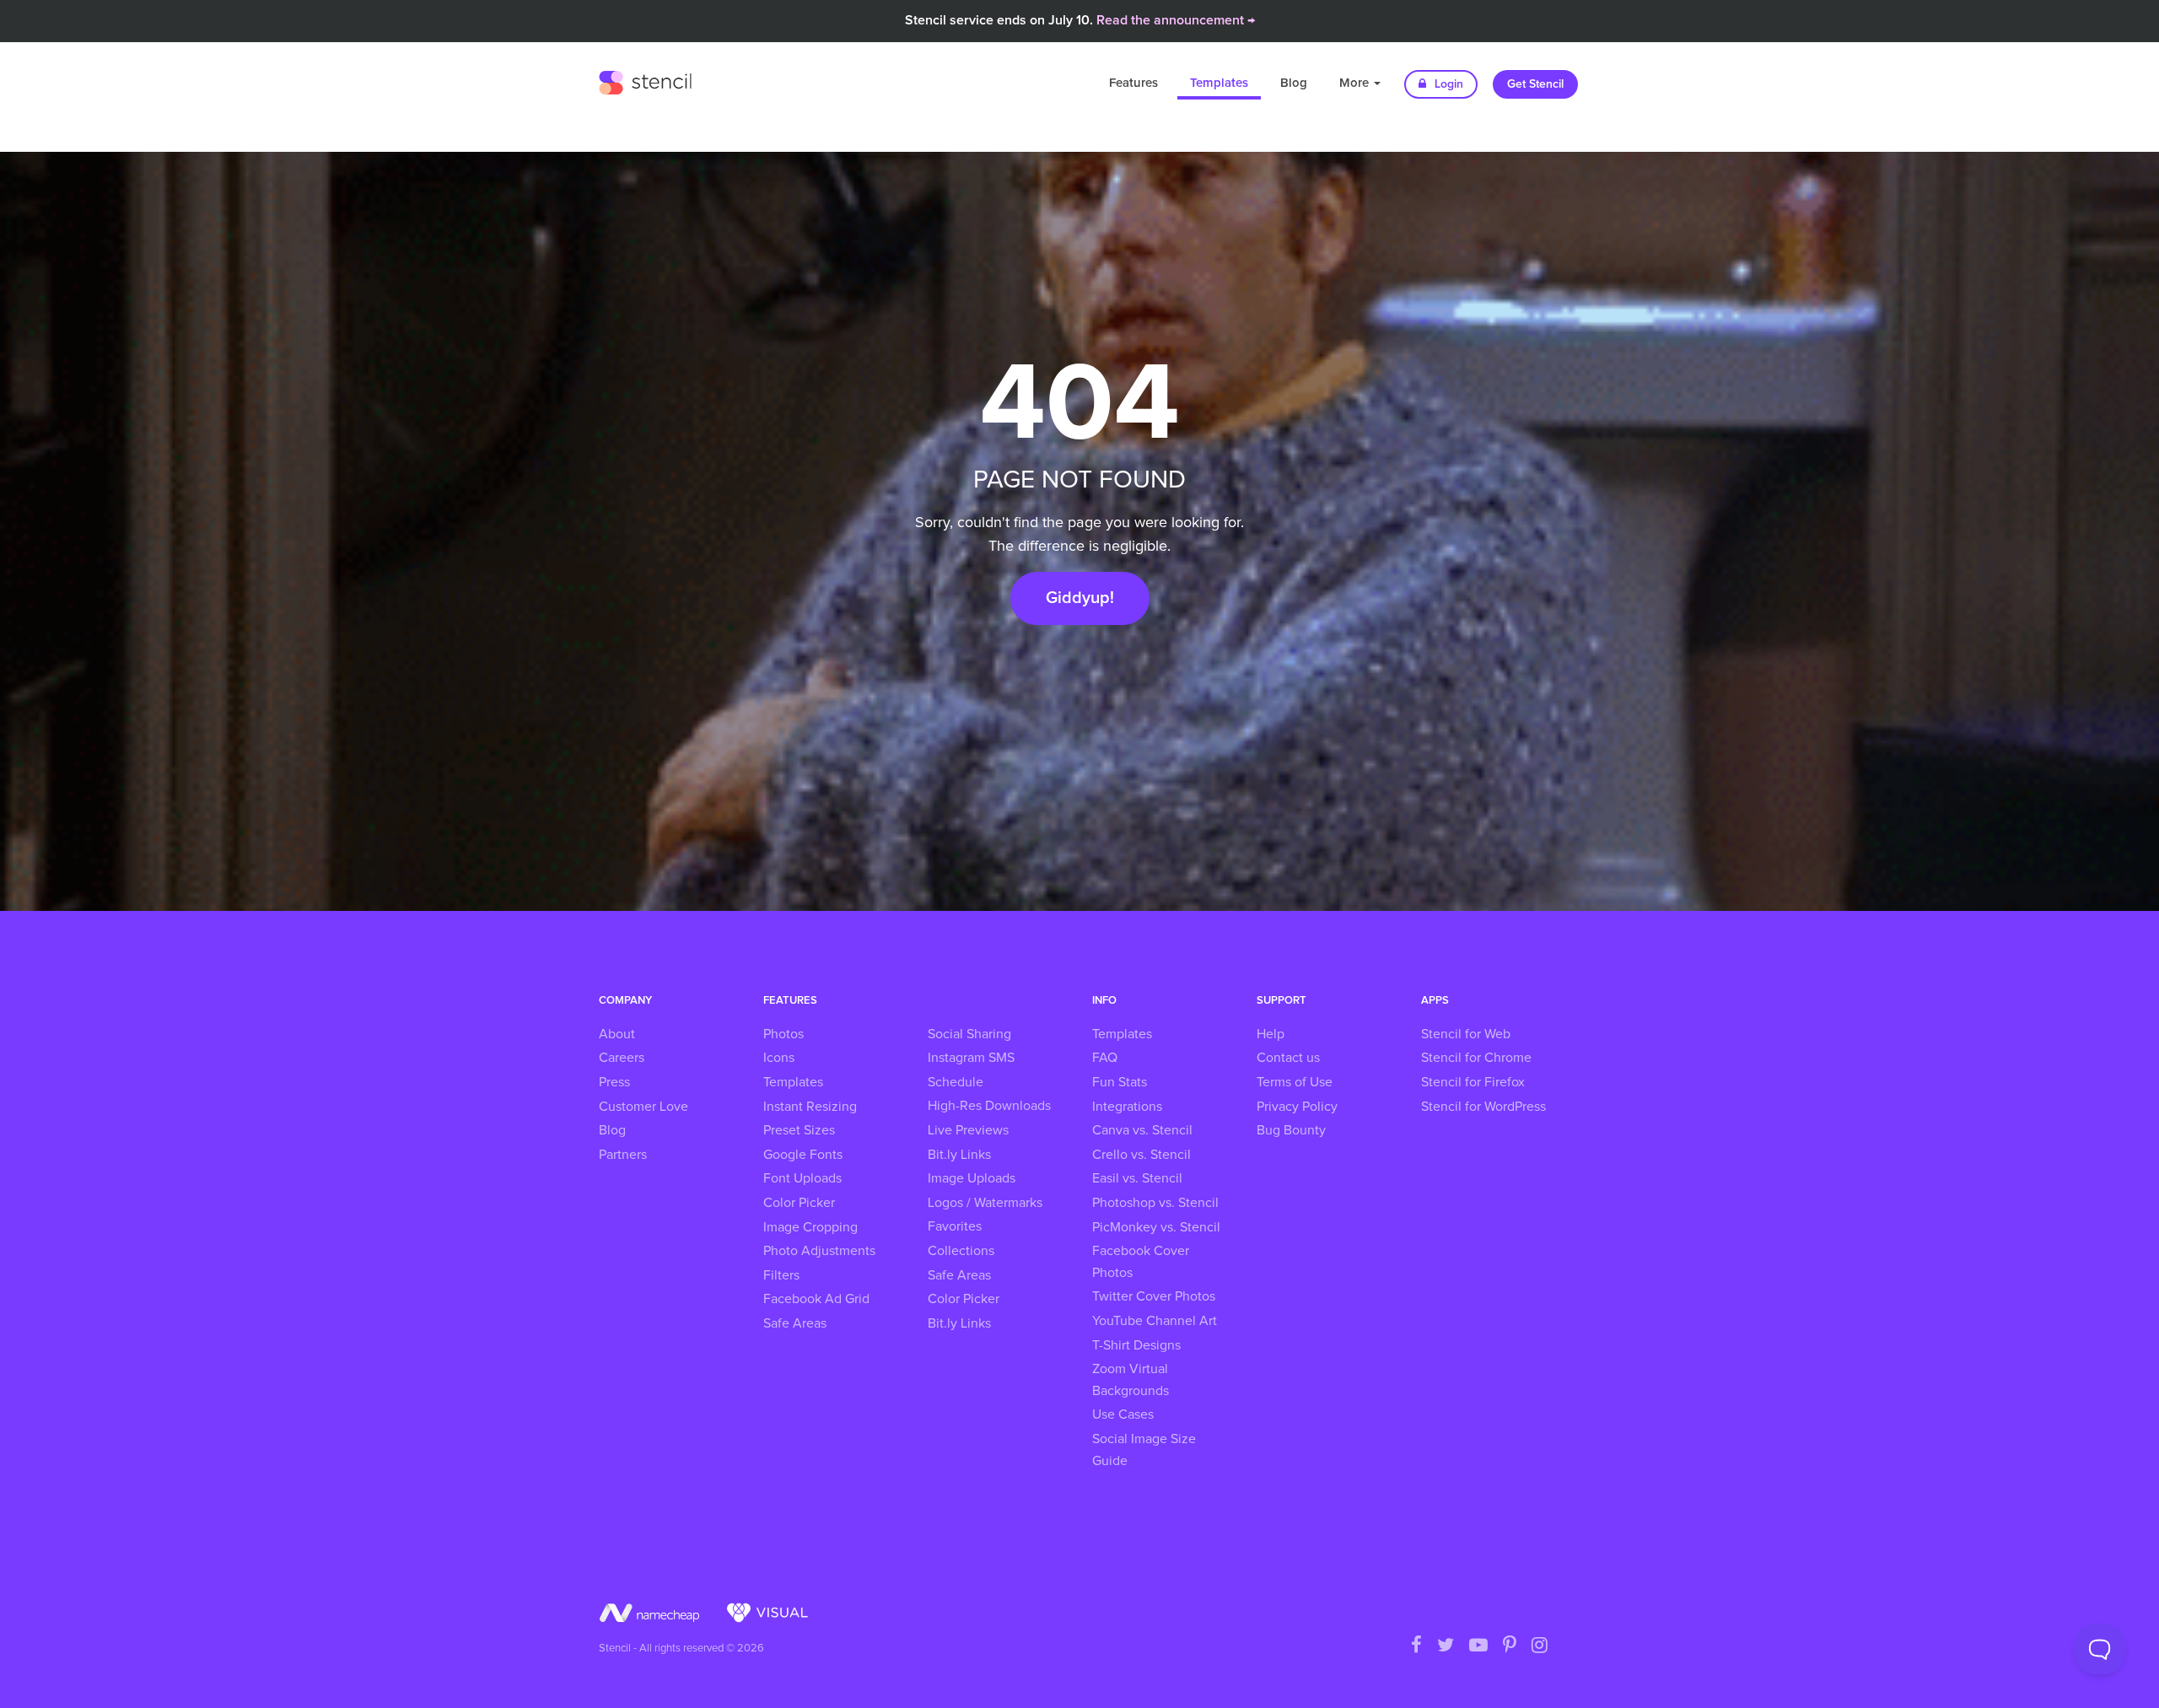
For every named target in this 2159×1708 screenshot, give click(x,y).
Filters (781, 1275)
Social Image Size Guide (1144, 1450)
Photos (783, 1034)
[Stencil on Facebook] (1416, 1646)
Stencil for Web (1466, 1034)
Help (1271, 1034)
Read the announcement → (1176, 20)
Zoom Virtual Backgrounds (1131, 1380)
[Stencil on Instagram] (1540, 1646)
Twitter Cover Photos (1154, 1296)
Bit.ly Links (959, 1155)
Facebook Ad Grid (816, 1299)
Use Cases (1123, 1414)
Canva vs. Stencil (1142, 1130)
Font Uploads (802, 1178)
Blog (1294, 83)
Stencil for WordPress (1483, 1107)
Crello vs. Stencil (1141, 1155)
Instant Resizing (810, 1107)
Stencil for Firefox (1473, 1082)
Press (614, 1082)
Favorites (955, 1226)
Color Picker (799, 1203)
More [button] (1356, 83)
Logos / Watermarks (985, 1203)
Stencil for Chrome (1476, 1058)
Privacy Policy (1297, 1107)
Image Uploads (972, 1178)
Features (1133, 83)
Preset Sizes (799, 1130)
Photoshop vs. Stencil (1155, 1203)
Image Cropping (810, 1227)
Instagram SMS (971, 1058)
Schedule (956, 1082)
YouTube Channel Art (1155, 1321)
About (617, 1034)
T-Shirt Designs (1136, 1345)
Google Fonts (803, 1155)
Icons (779, 1058)
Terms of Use (1295, 1082)
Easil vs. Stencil (1137, 1178)
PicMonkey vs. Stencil (1156, 1227)
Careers (622, 1058)
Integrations (1127, 1107)
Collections (961, 1251)
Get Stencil (1535, 84)
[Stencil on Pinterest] (1510, 1646)
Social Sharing (969, 1034)
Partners (623, 1155)
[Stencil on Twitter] (1446, 1646)
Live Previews (968, 1130)
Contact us (1288, 1058)
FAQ (1105, 1058)
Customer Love (643, 1107)
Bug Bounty (1291, 1130)
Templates (1219, 83)
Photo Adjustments (819, 1251)
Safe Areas (795, 1323)
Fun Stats (1120, 1082)
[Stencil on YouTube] (1478, 1646)
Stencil (645, 80)
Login (1447, 84)
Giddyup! (1080, 598)
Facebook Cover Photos (1141, 1262)
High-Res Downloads (989, 1106)
